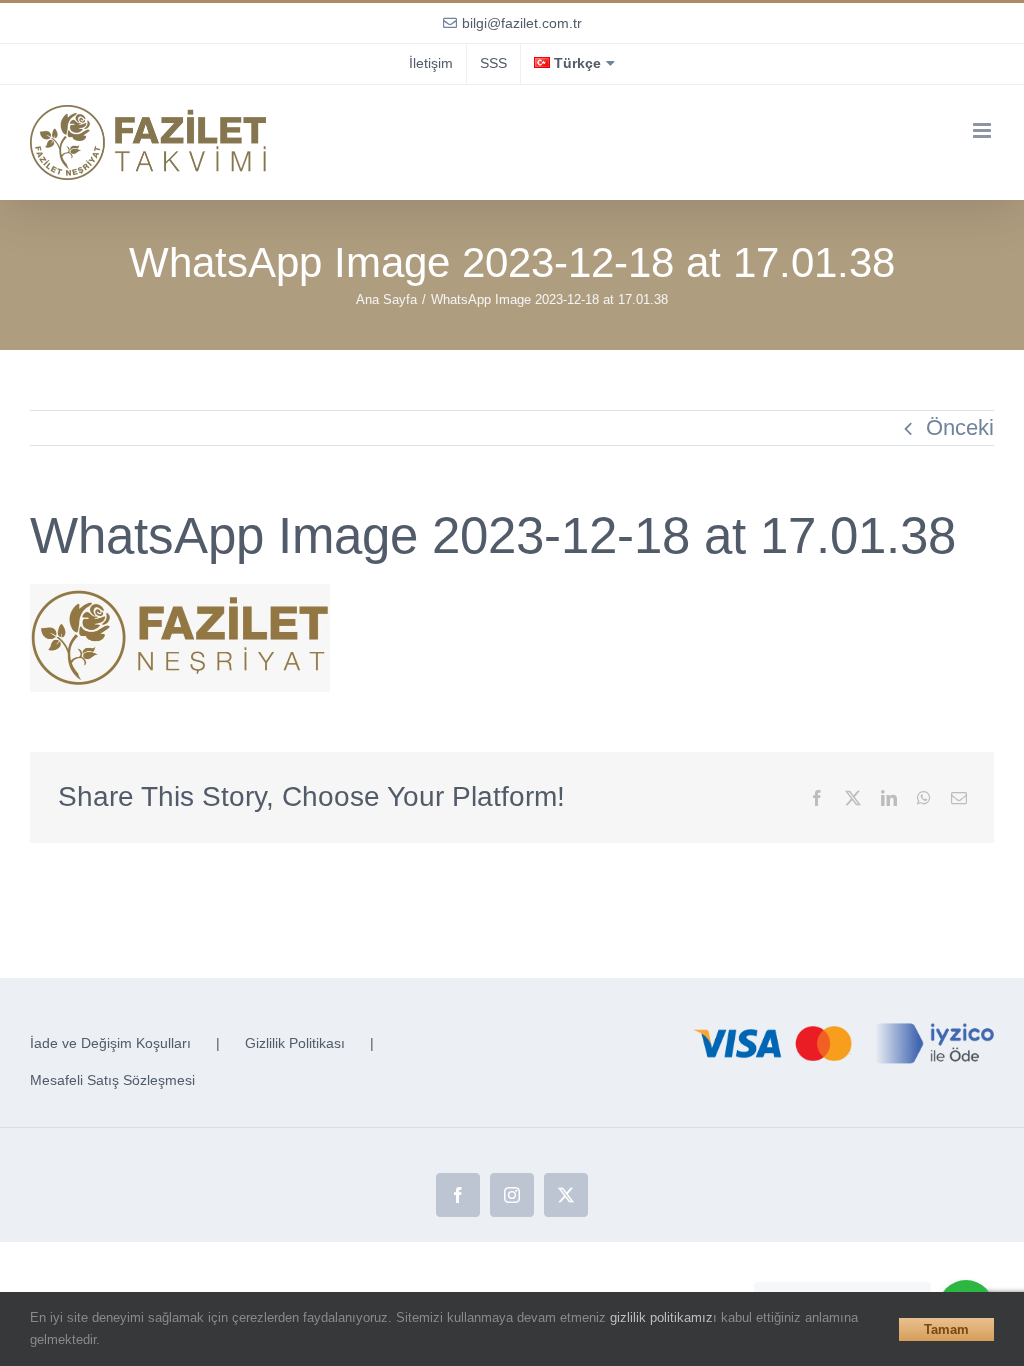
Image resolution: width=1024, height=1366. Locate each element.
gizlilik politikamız (661, 1317)
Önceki (960, 427)
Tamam (946, 1329)
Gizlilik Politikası (295, 1043)
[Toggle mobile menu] (983, 130)
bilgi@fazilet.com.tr (522, 23)
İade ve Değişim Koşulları (110, 1043)
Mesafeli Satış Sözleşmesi (112, 1080)
